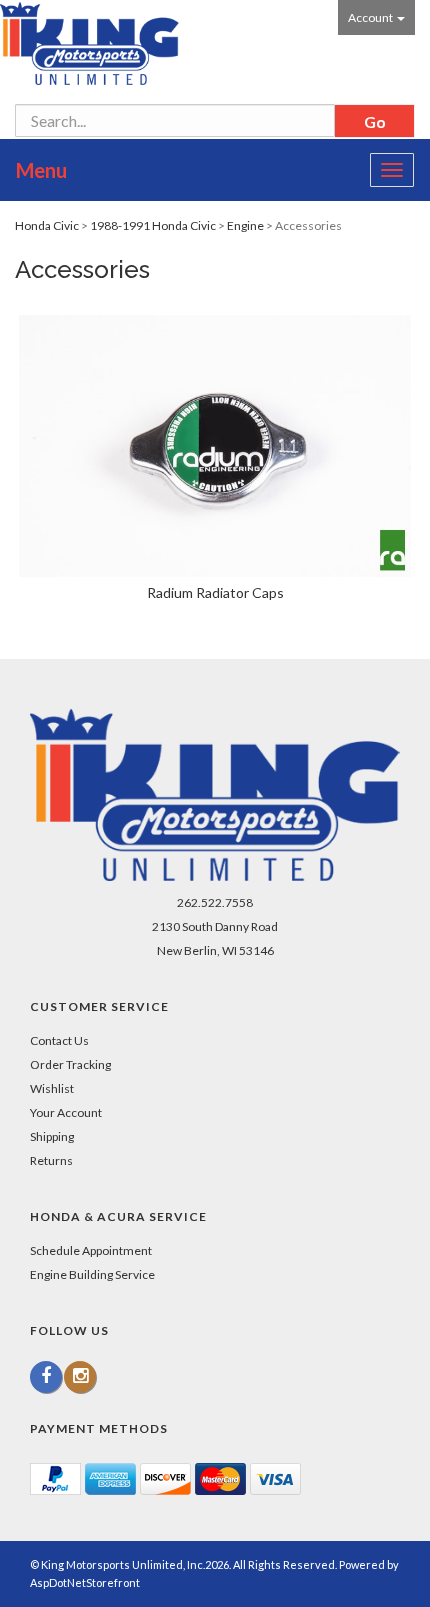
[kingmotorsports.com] (89, 43)
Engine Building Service (92, 1274)
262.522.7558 (215, 902)
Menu (41, 170)
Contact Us (59, 1040)
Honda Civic (47, 225)
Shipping (52, 1136)
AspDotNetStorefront (85, 1582)
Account (371, 17)
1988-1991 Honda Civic (153, 225)
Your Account (66, 1112)
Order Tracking (70, 1064)
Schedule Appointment (91, 1250)
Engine (245, 225)
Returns (51, 1160)
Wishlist (52, 1088)
